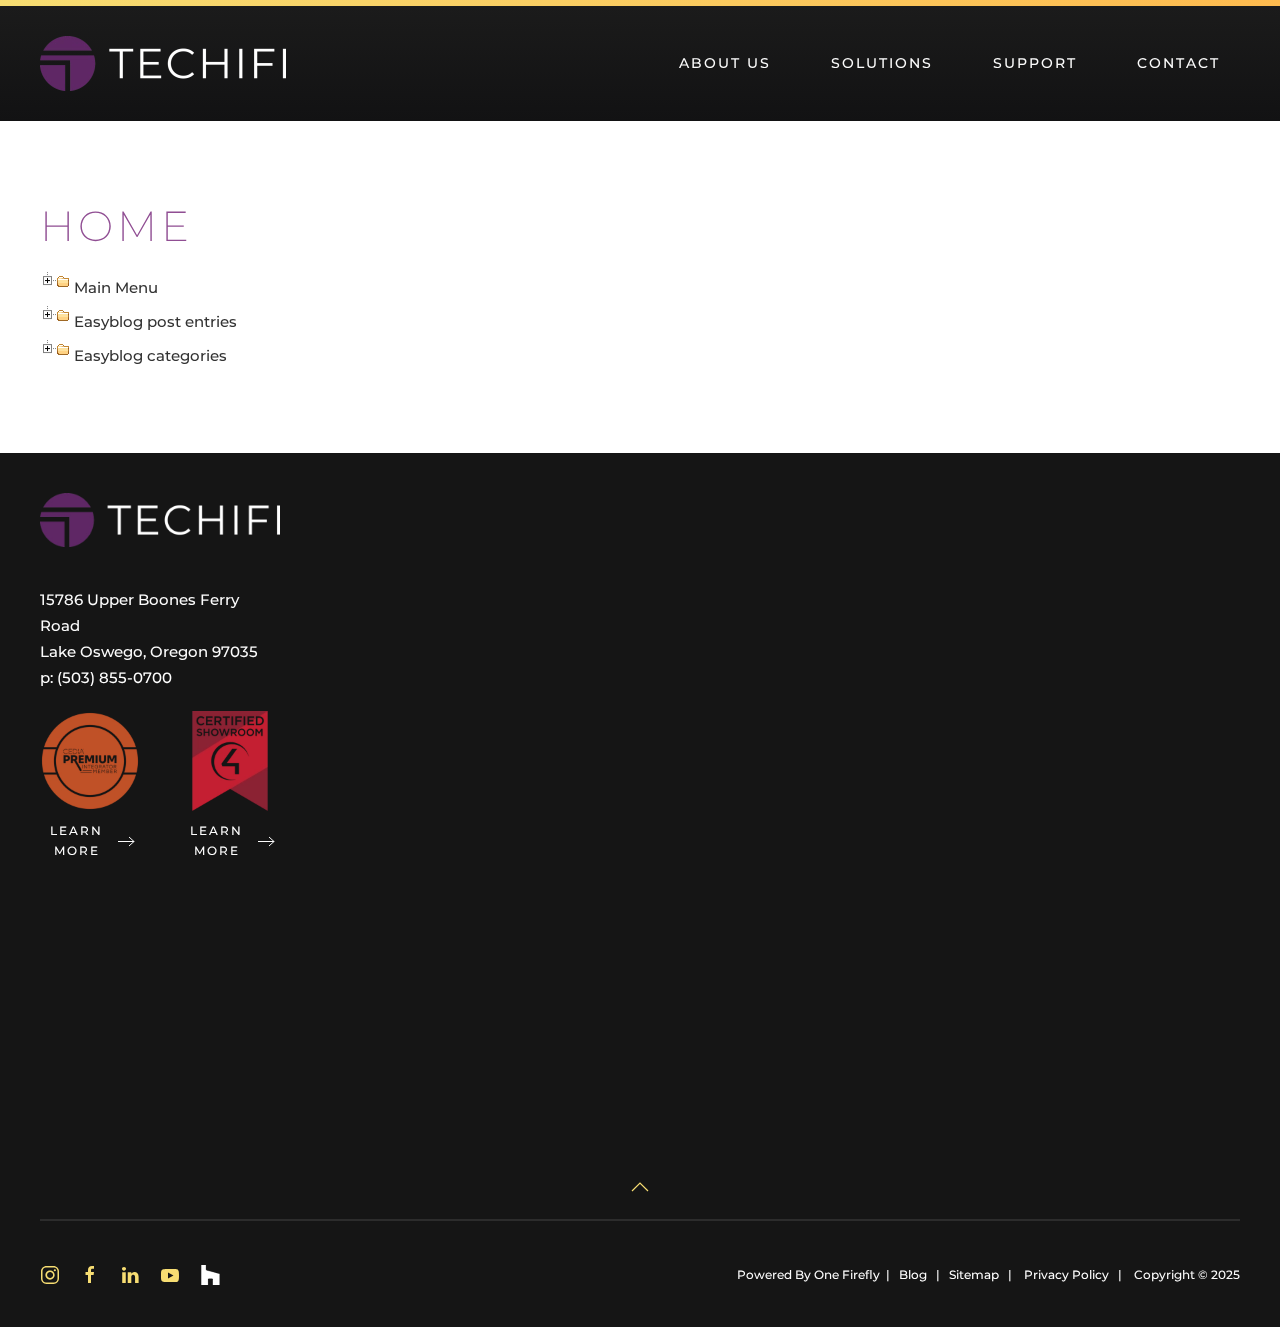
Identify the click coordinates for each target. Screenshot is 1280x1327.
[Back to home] (163, 63)
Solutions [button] (882, 63)
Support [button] (1035, 63)
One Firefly (847, 1274)
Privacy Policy (1066, 1274)
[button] (640, 1187)
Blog (913, 1274)
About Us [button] (725, 63)
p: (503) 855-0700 (106, 677)
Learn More (76, 841)
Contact (1178, 63)
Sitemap (974, 1274)
